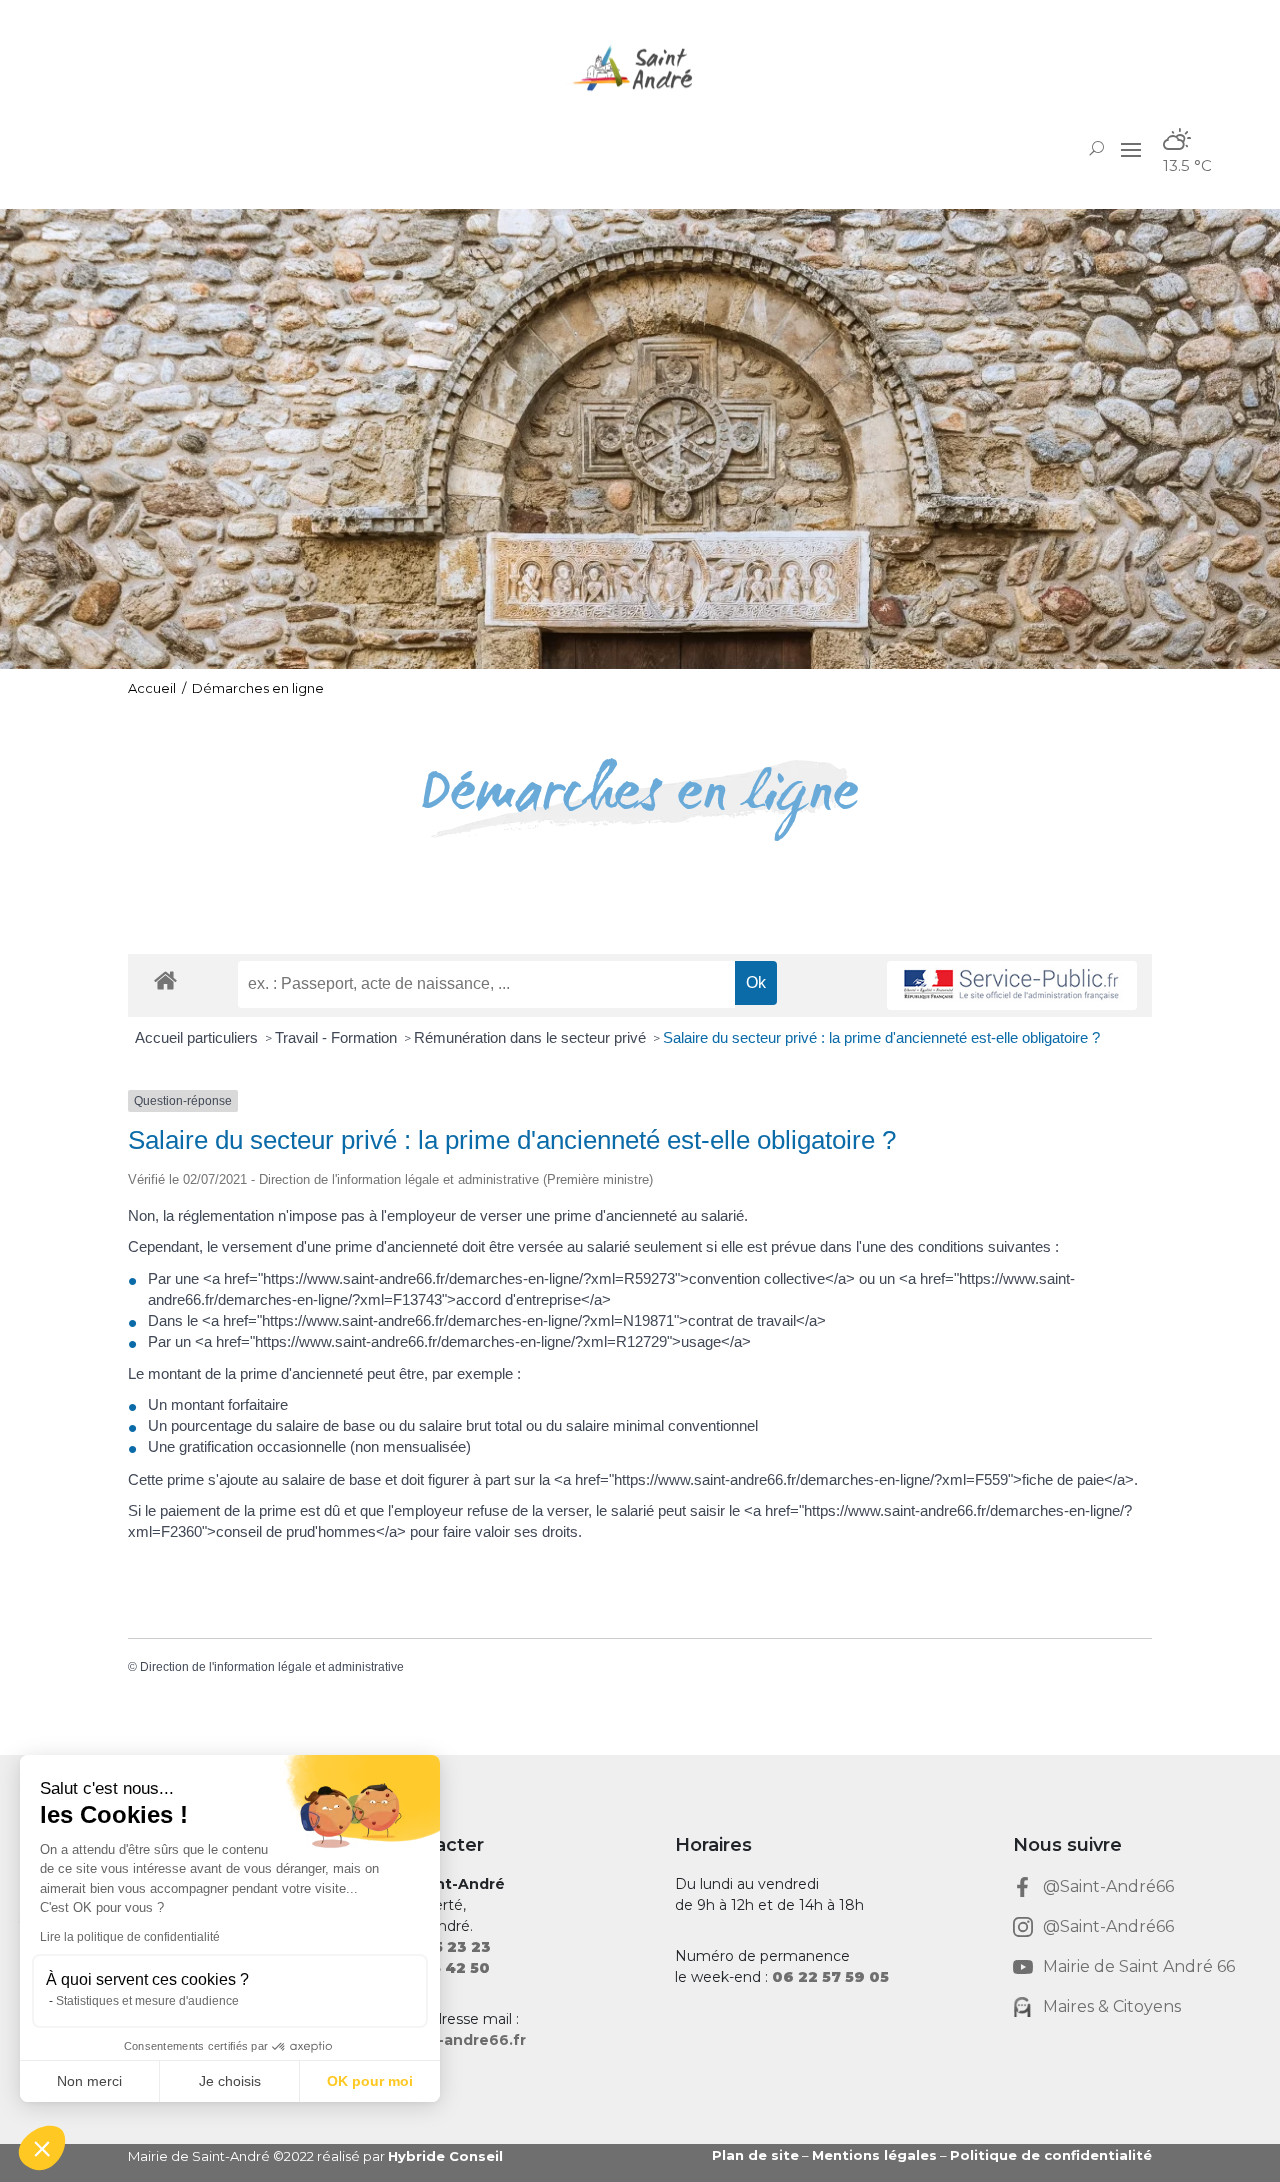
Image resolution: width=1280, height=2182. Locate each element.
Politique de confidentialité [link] (1051, 2155)
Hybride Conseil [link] (445, 2156)
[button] (1131, 149)
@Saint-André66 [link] (1108, 1886)
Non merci (89, 2081)
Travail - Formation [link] (338, 1037)
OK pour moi (370, 2081)
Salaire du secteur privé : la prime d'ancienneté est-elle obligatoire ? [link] (881, 1037)
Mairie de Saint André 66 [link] (1139, 1966)
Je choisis (230, 2081)
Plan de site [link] (755, 2155)
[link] (640, 67)
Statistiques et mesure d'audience (147, 2001)
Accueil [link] (152, 688)
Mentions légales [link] (874, 2155)
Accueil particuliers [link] (198, 1037)
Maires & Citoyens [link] (1112, 2006)
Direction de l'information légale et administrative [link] (272, 1667)
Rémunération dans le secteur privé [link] (532, 1037)
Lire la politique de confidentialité (130, 1937)
